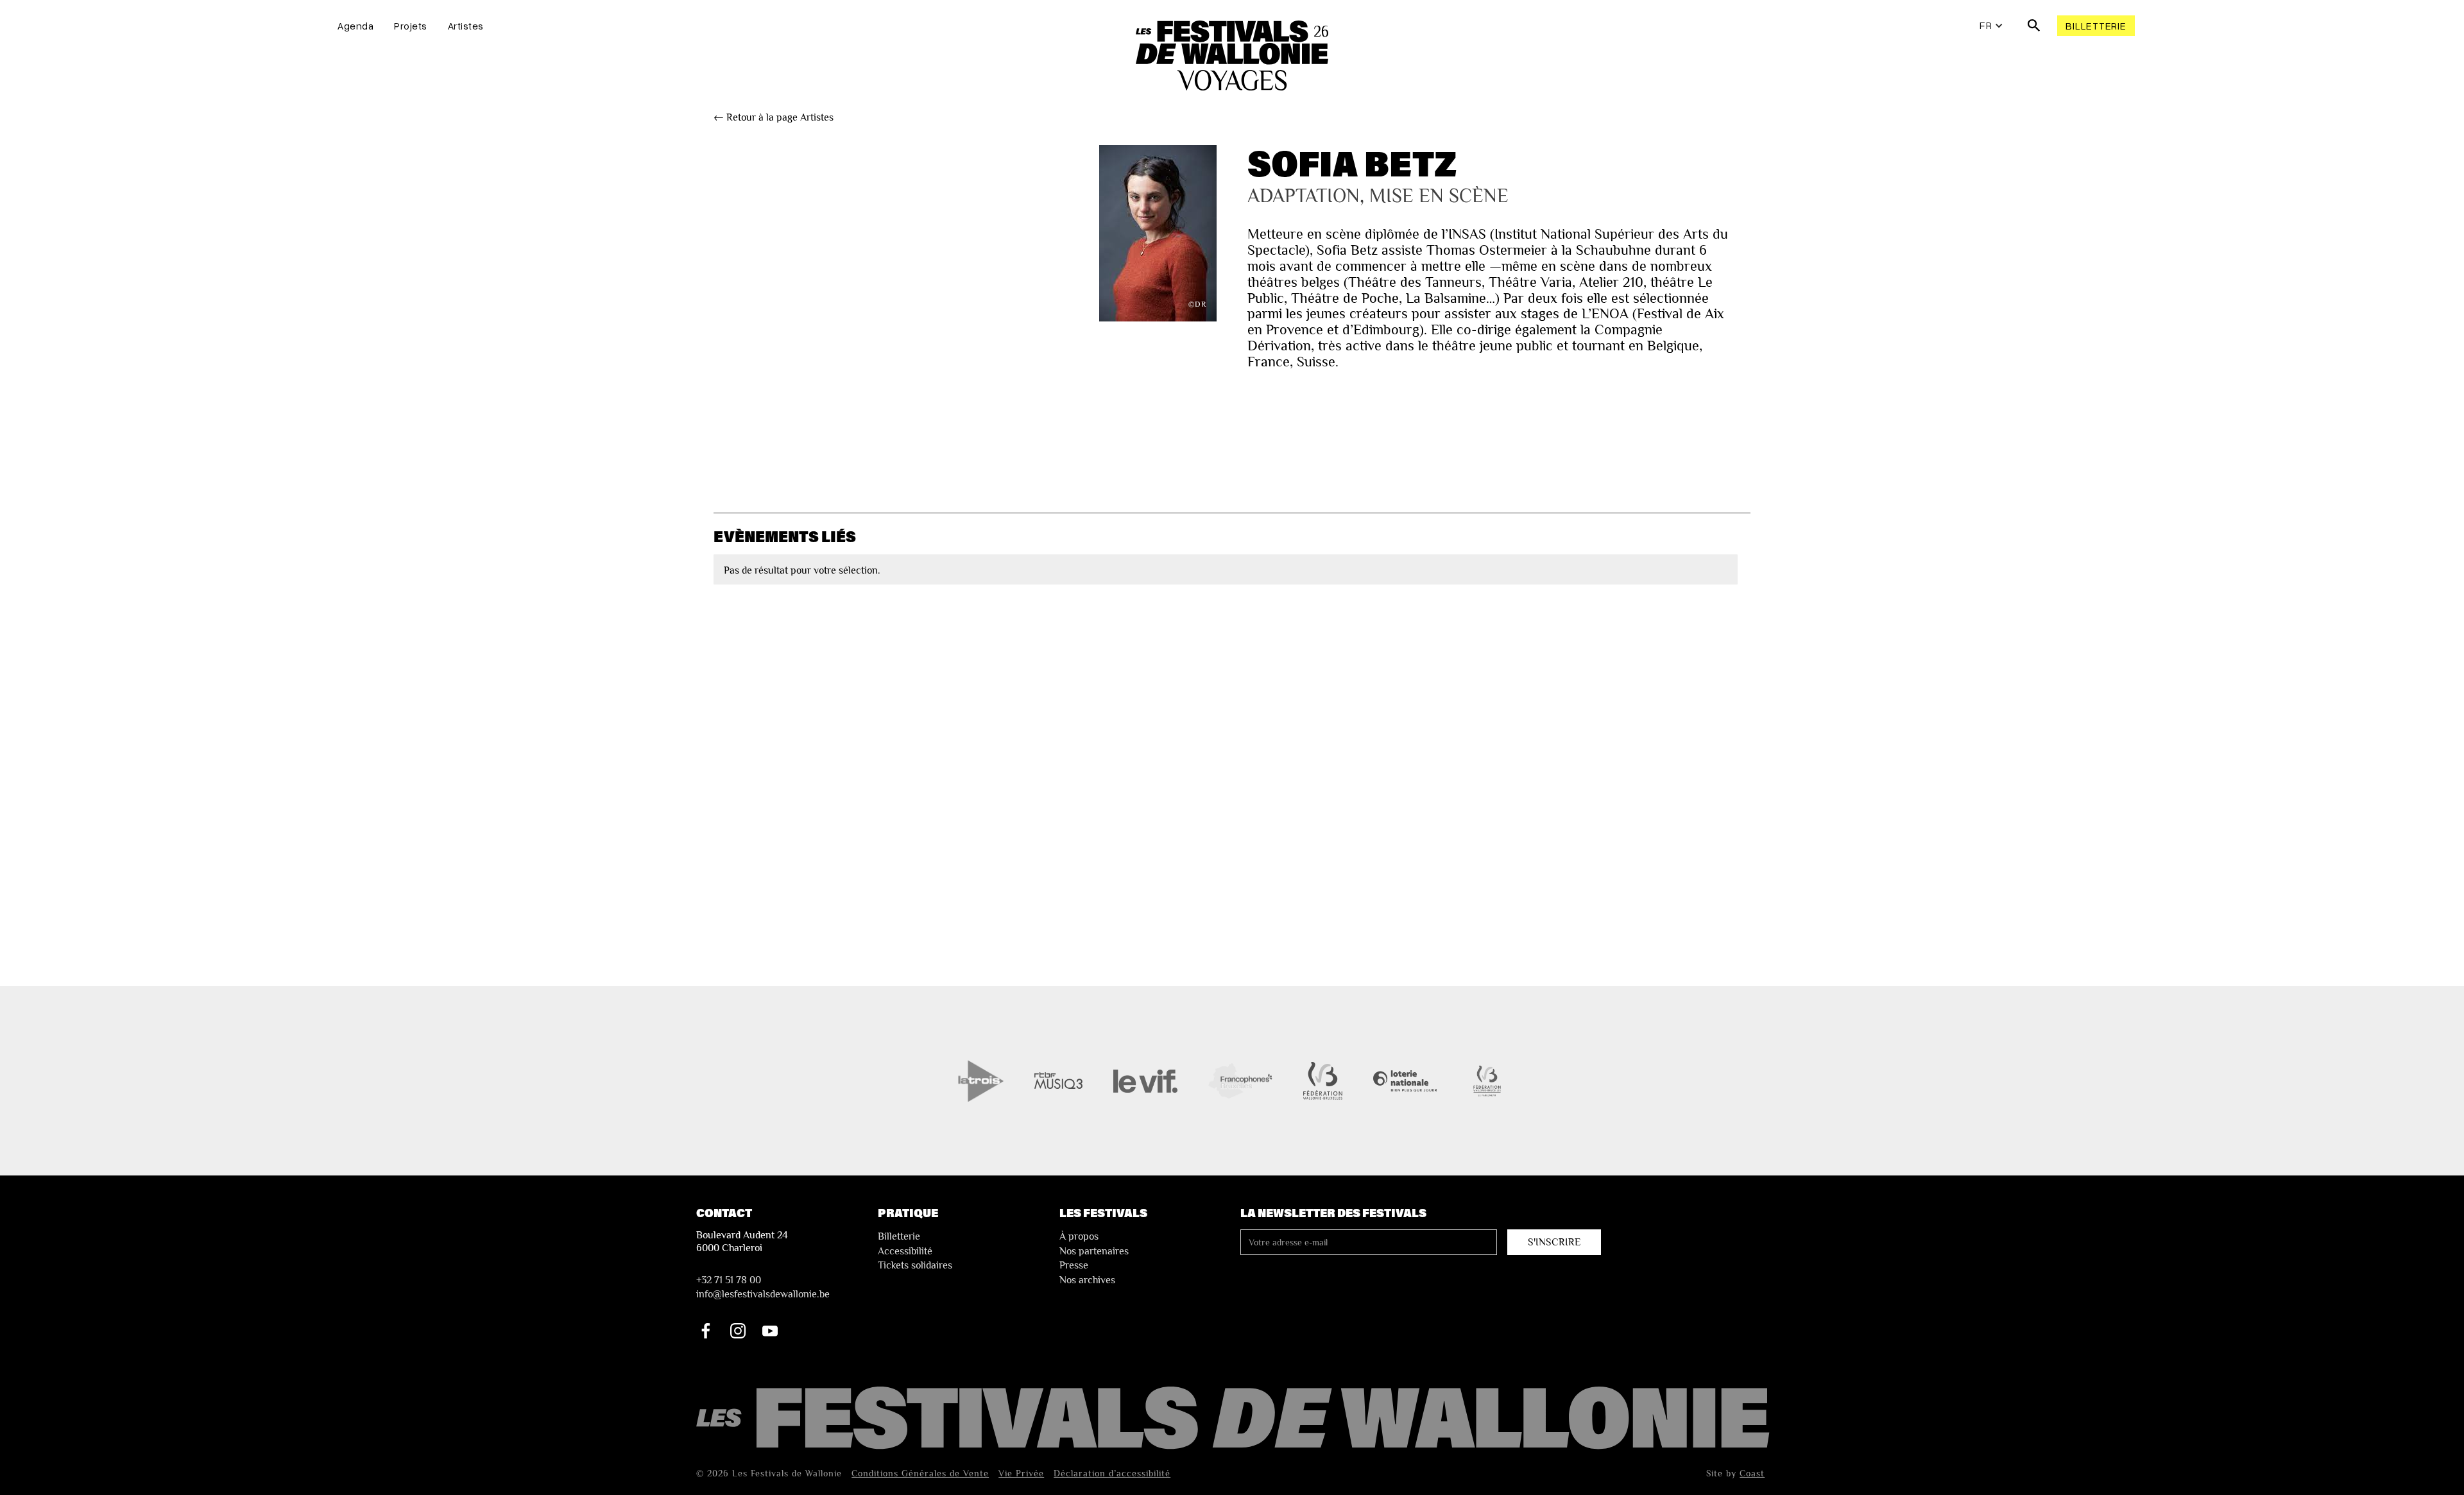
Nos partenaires (1094, 1251)
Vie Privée (1021, 1473)
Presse (1074, 1265)
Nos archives (1087, 1280)
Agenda (355, 26)
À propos (1079, 1236)
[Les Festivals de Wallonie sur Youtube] (770, 1331)
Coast (1752, 1473)
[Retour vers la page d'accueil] (1235, 1419)
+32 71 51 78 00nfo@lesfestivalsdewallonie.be (763, 1287)
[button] (1991, 26)
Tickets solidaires (915, 1265)
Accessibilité (905, 1251)
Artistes (466, 26)
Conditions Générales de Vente (920, 1473)
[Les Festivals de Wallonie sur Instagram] (738, 1331)
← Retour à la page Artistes (774, 117)
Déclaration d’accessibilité (1112, 1473)
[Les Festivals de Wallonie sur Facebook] (706, 1331)
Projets (411, 26)
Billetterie (2096, 26)
